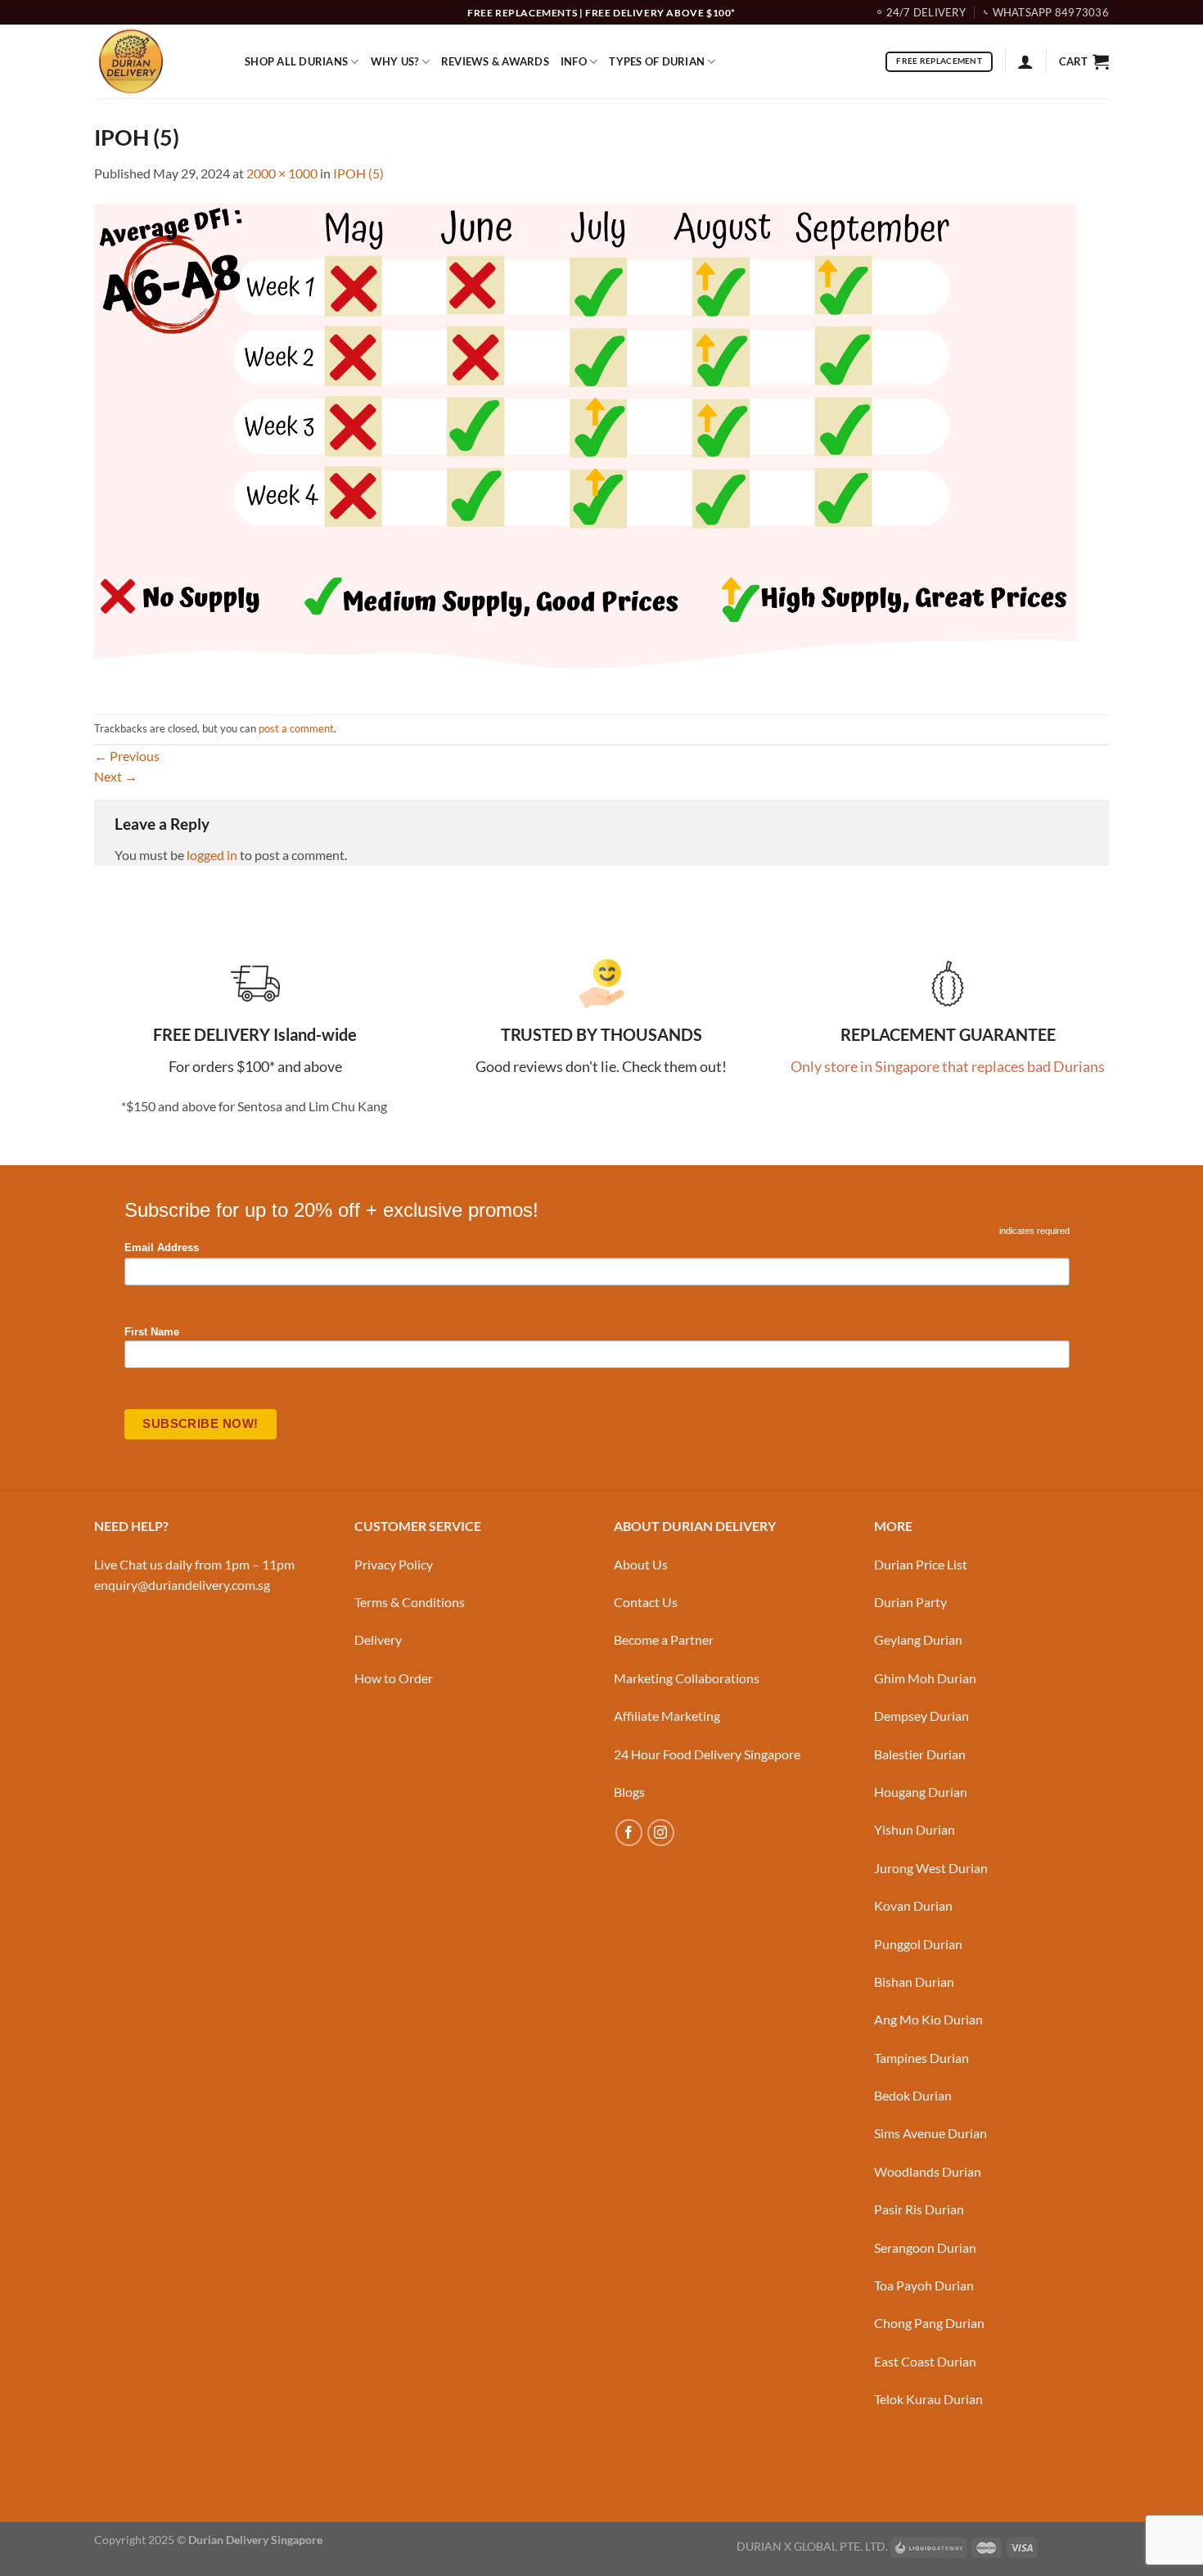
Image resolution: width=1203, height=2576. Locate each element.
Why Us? (395, 61)
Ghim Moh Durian (925, 1678)
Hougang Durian (921, 1792)
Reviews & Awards (495, 61)
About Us (641, 1564)
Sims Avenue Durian (930, 2133)
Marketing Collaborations (687, 1678)
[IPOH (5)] (585, 447)
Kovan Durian (913, 1905)
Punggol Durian (918, 1944)
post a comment (296, 728)
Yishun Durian (915, 1829)
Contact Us (646, 1602)
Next (116, 776)
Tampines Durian (921, 2058)
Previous (127, 756)
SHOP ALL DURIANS (296, 61)
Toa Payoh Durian (924, 2285)
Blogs (629, 1792)
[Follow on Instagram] (661, 1833)
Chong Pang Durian (929, 2323)
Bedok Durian (913, 2095)
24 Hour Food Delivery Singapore (707, 1754)
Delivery (378, 1639)
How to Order (394, 1678)
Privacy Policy (394, 1564)
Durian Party (910, 1602)
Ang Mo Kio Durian (928, 2019)
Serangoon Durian (925, 2247)
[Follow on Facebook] (629, 1833)
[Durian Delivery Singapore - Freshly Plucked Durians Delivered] (157, 61)
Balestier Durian (920, 1754)
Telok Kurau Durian (928, 2399)
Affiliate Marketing (667, 1716)
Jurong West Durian (931, 1868)
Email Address (166, 1248)
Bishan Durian (914, 1982)
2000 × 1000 (282, 173)
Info (574, 61)
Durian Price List (921, 1564)
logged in (212, 855)
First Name (152, 1332)
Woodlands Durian (928, 2171)
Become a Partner (664, 1639)
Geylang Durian (918, 1639)
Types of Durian (657, 61)
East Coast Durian (925, 2361)
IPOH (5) (358, 173)
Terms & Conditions (410, 1602)
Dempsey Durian (921, 1716)
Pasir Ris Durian (919, 2209)
